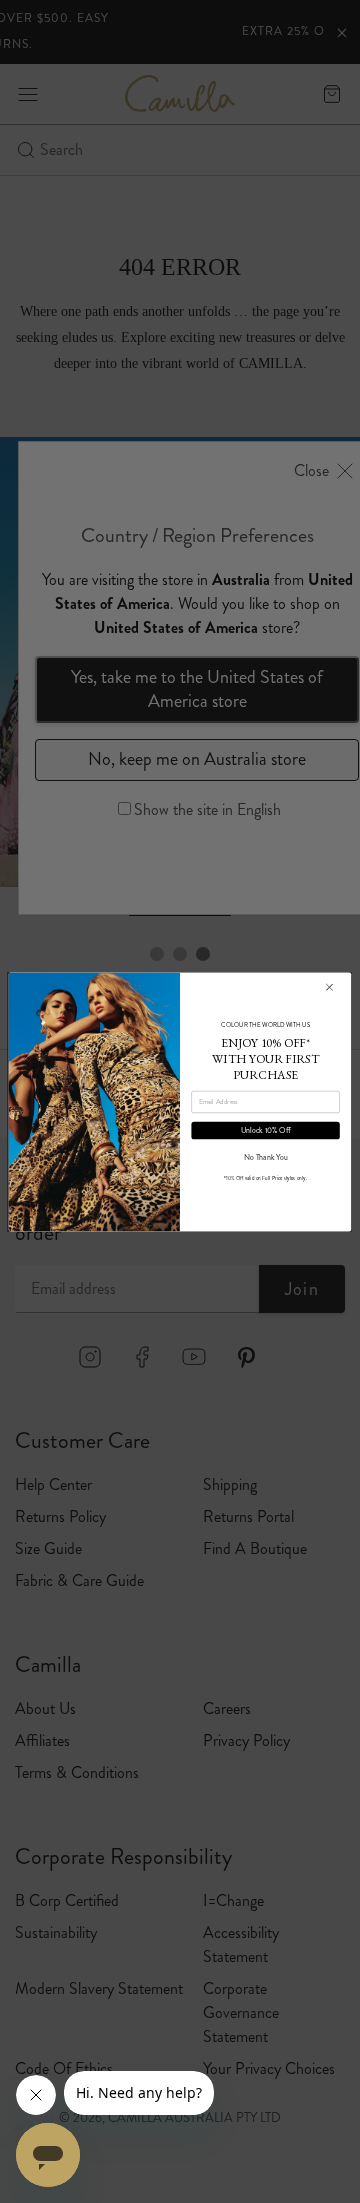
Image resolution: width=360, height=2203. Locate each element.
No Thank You (266, 1156)
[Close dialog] (329, 987)
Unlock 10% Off (266, 1129)
